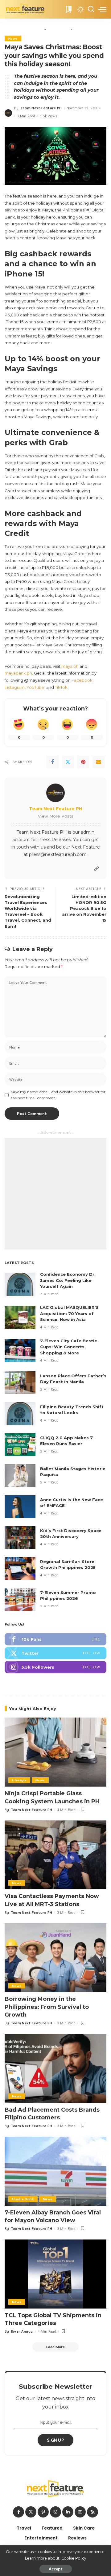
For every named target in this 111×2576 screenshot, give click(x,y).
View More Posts (56, 816)
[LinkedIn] (68, 2512)
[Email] (99, 762)
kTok (63, 687)
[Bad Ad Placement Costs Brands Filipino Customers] (55, 2068)
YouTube (35, 687)
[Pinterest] (83, 762)
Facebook (82, 680)
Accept (56, 2569)
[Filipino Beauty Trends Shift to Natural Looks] (20, 1414)
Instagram (15, 687)
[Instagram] (55, 1667)
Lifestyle (19, 1780)
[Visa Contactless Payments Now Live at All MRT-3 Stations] (55, 1855)
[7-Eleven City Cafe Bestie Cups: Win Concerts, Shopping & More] (20, 1351)
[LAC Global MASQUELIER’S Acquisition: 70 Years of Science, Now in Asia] (20, 1317)
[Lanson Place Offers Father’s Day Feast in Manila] (20, 1383)
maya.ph (70, 666)
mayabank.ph (18, 673)
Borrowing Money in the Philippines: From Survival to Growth (47, 2007)
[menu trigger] (102, 9)
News (13, 38)
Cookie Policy (74, 2558)
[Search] (91, 9)
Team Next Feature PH (41, 108)
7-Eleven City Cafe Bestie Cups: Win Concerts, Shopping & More (69, 1347)
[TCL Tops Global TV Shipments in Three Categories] (55, 2274)
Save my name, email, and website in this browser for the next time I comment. (58, 1095)
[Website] (97, 869)
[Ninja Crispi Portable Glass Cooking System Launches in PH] (55, 1752)
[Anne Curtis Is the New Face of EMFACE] (20, 1507)
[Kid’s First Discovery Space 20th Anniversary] (20, 1538)
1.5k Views (48, 116)
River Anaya (22, 2331)
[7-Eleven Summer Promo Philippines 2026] (20, 1599)
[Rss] (92, 2512)
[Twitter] (68, 762)
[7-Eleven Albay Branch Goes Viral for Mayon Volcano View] (55, 2171)
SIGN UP (55, 2440)
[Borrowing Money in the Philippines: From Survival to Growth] (55, 1958)
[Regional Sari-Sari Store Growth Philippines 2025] (20, 1568)
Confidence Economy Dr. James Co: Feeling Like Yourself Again (68, 1280)
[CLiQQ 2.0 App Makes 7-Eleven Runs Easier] (20, 1445)
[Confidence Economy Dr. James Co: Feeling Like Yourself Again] (20, 1284)
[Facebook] (52, 762)
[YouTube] (80, 2512)
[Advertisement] (55, 1194)
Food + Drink (23, 2199)
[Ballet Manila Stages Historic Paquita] (20, 1476)
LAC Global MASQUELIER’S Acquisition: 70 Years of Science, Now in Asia (69, 1313)
